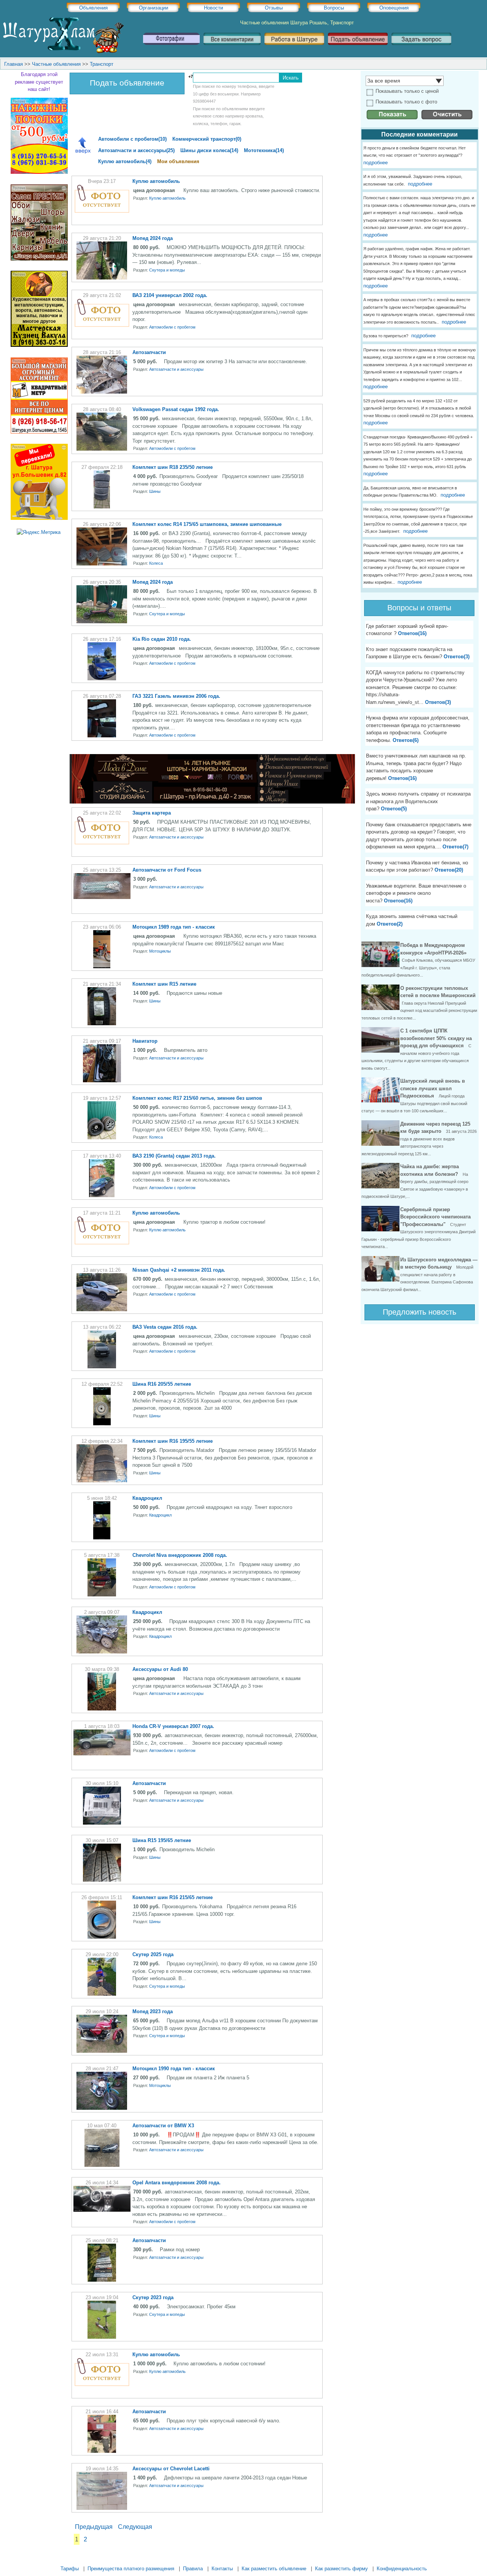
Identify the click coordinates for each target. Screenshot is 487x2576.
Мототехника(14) (264, 150)
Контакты (222, 2569)
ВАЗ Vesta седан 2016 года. (165, 1327)
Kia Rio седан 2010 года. (162, 639)
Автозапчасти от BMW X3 (163, 2126)
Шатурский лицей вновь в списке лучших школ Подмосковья (414, 1096)
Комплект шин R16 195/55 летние (173, 1441)
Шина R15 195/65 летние (162, 1840)
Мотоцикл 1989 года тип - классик (174, 927)
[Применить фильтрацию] (392, 118)
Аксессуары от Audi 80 (160, 1669)
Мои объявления (178, 161)
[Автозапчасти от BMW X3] (102, 2165)
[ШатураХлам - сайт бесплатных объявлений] (63, 52)
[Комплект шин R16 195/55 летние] (102, 1481)
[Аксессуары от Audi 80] (102, 1709)
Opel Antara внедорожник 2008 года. (177, 2183)
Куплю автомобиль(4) (125, 161)
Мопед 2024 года (153, 238)
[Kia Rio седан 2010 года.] (102, 679)
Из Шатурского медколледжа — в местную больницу (419, 1274)
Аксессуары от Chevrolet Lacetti (171, 2469)
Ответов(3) (457, 657)
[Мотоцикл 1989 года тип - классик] (102, 966)
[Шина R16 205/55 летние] (102, 1424)
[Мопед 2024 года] (102, 278)
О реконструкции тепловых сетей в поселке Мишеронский (419, 1003)
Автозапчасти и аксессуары (176, 369)
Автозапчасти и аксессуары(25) (136, 150)
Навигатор (145, 1041)
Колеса (156, 563)
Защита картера (152, 813)
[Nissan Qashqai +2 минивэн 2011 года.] (102, 1309)
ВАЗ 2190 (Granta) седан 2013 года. (174, 1156)
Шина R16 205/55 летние (162, 1384)
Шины (155, 491)
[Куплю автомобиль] (102, 221)
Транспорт (102, 64)
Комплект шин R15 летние (164, 984)
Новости (213, 8)
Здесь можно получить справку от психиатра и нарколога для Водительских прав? (418, 801)
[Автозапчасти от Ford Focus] (102, 897)
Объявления (93, 8)
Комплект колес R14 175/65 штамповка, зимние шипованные (207, 524)
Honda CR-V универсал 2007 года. (173, 1726)
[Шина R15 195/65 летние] (102, 1880)
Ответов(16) (412, 633)
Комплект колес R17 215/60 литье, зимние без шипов (197, 1098)
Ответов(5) (394, 809)
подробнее (376, 163)
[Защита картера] (102, 852)
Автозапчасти (149, 352)
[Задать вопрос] (421, 48)
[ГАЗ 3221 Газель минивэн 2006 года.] (102, 736)
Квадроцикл (147, 1498)
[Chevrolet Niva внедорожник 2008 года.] (102, 1595)
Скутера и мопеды (167, 270)
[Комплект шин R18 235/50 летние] (102, 507)
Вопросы (334, 8)
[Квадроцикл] (102, 1538)
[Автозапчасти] (102, 392)
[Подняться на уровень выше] (83, 146)
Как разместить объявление (274, 2569)
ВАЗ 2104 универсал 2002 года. (170, 295)
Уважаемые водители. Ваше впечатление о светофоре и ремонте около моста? (416, 893)
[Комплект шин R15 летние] (102, 1024)
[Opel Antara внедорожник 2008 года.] (102, 2210)
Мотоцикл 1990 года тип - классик (174, 2069)
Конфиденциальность (402, 2569)
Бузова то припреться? (386, 336)
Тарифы (70, 2569)
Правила (193, 2569)
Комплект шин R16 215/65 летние (173, 1897)
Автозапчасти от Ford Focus (167, 870)
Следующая (135, 2527)
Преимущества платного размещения (131, 2569)
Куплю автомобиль (156, 181)
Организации (154, 8)
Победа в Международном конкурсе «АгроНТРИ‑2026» (418, 960)
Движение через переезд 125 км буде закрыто (419, 1139)
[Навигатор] (102, 1081)
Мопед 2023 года (153, 2011)
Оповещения (394, 8)
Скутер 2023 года (153, 2297)
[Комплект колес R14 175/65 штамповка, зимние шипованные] (102, 564)
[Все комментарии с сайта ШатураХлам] (232, 48)
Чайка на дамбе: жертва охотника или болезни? (415, 1181)
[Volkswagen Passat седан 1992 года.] (102, 449)
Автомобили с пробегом (172, 327)
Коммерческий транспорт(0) (207, 139)
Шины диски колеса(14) (209, 150)
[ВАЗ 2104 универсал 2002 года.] (102, 335)
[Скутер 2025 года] (102, 1994)
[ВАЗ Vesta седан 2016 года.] (102, 1367)
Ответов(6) (406, 740)
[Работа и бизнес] (294, 48)
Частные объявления (56, 64)
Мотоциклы (160, 951)
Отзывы (274, 8)
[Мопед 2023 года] (102, 2051)
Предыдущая (94, 2527)
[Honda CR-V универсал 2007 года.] (102, 1754)
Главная (14, 64)
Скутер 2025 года (153, 1954)
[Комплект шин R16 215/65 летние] (102, 1937)
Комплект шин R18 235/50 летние (173, 467)
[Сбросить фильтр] (447, 118)
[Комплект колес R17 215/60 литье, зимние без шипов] (102, 1138)
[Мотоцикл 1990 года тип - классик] (102, 2108)
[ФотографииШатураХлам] (171, 48)
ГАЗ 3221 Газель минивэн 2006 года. (176, 696)
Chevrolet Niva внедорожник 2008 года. (180, 1555)
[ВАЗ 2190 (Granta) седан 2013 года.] (102, 1195)
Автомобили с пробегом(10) (132, 139)
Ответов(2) (390, 924)
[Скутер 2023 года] (102, 2337)
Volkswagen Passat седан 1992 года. (176, 409)
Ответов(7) (455, 847)
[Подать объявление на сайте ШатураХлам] (358, 48)
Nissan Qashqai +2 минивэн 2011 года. (179, 1270)
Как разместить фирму (341, 2569)
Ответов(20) (449, 870)
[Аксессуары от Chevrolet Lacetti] (102, 2508)
